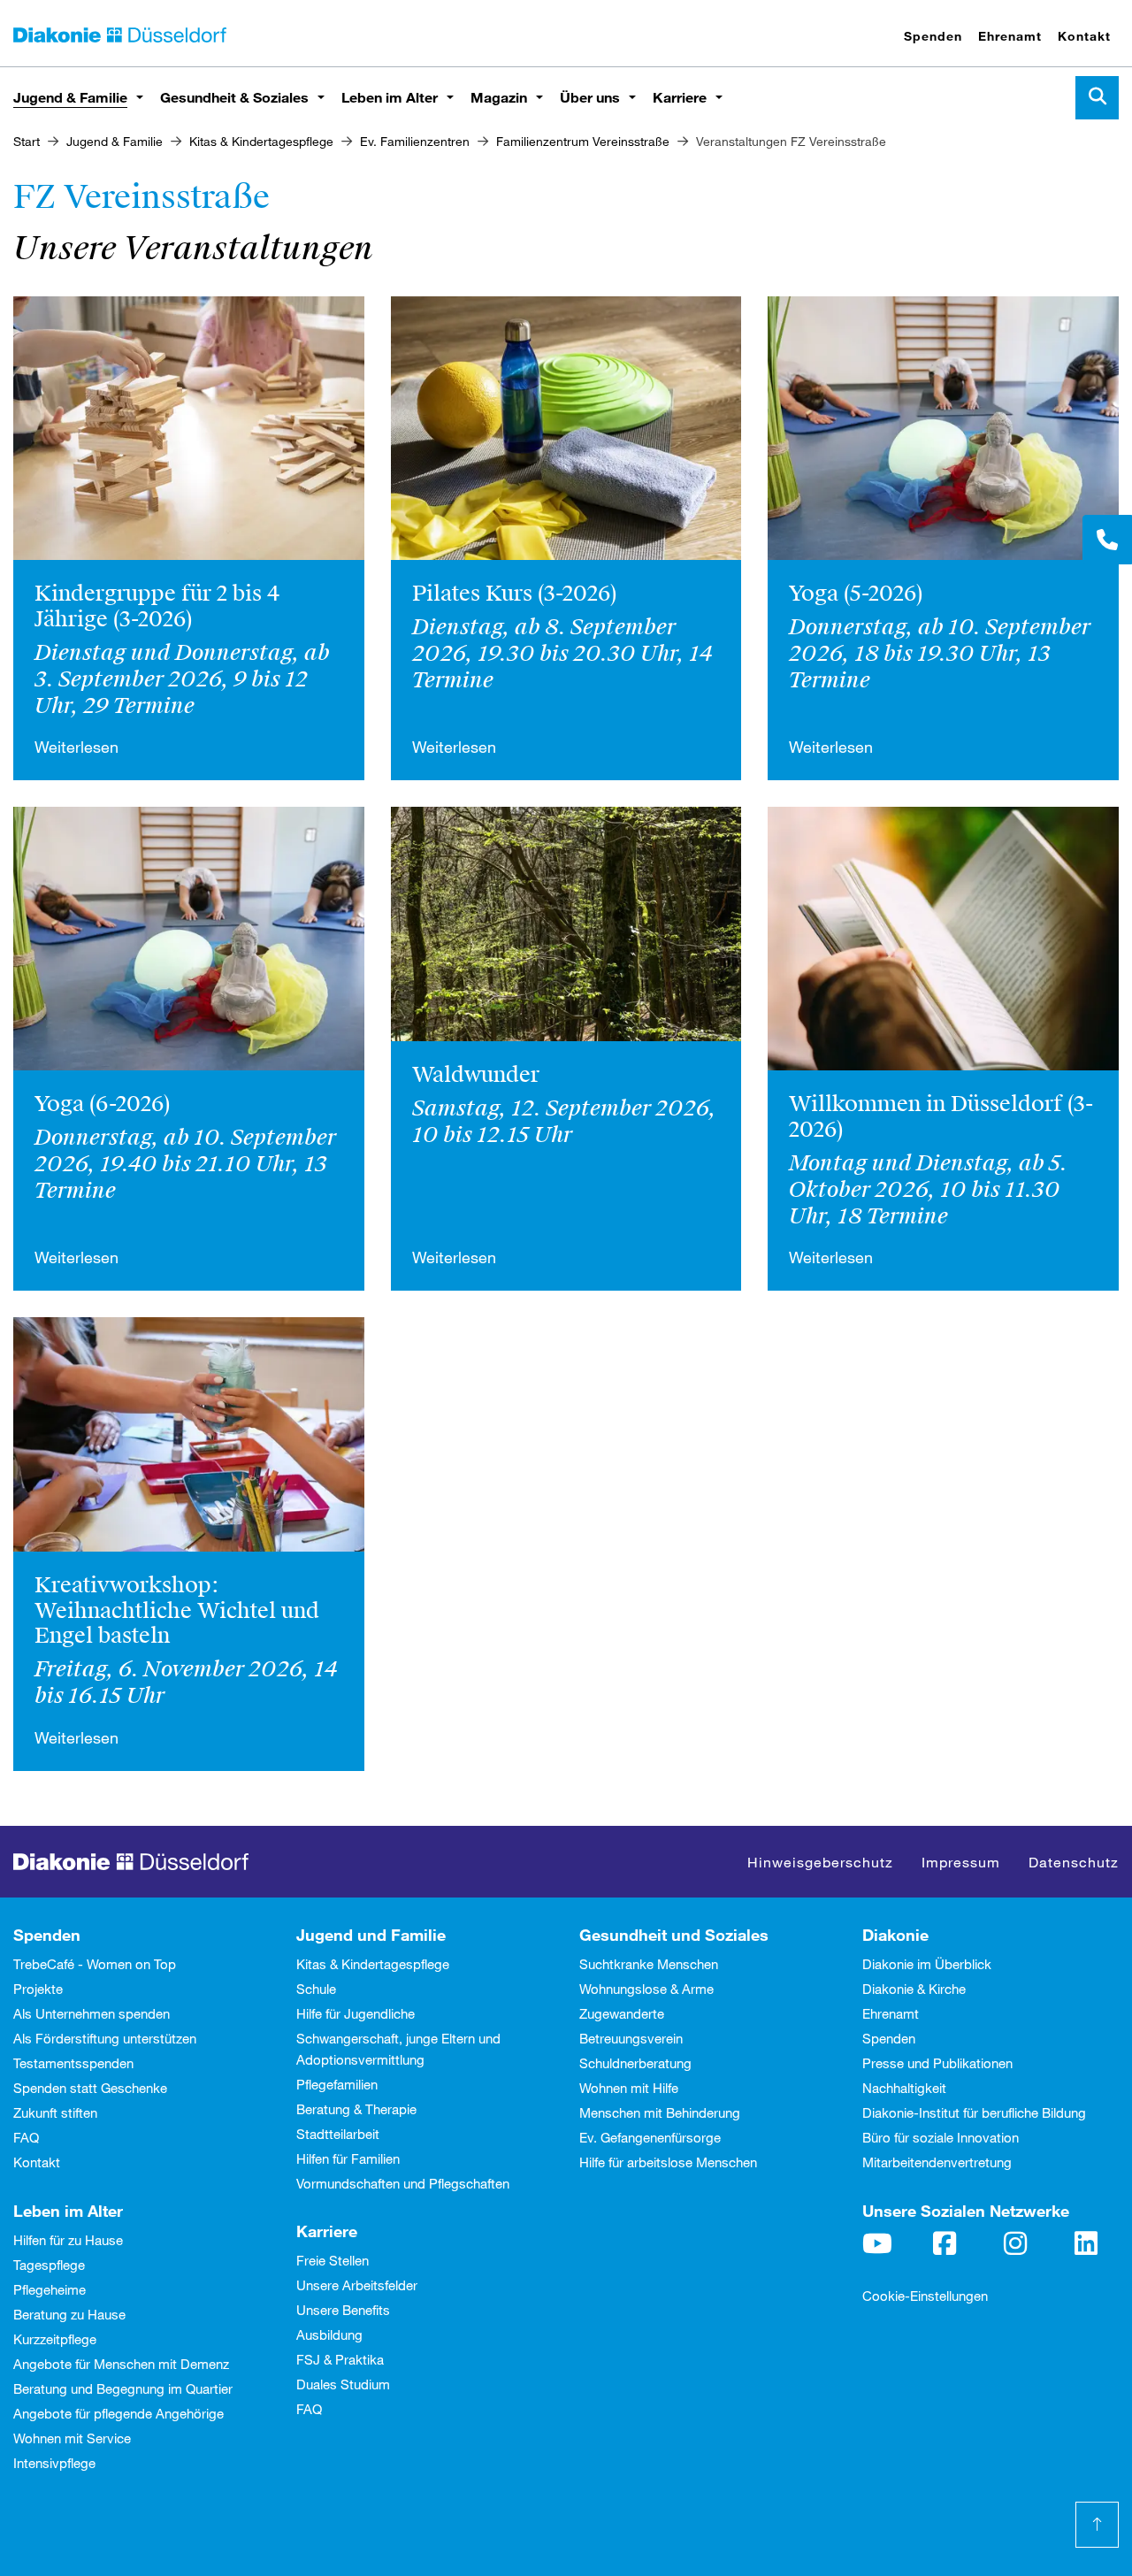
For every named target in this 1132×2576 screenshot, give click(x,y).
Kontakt (1084, 36)
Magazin (499, 97)
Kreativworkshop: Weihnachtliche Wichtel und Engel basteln (177, 1611)
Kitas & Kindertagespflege (261, 141)
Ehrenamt (1010, 36)
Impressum (961, 1862)
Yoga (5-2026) (856, 594)
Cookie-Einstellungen (925, 2296)
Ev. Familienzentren (415, 141)
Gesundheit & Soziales (234, 97)
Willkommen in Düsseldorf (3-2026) (941, 1117)
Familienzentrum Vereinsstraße (583, 141)
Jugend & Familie (70, 97)
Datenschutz (1074, 1862)
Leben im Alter (390, 97)
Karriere (680, 97)
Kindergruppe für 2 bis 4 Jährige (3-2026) (157, 606)
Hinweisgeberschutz (820, 1862)
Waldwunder (476, 1075)
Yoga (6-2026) (102, 1104)
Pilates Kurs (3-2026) (514, 594)
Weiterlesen (76, 747)
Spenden (933, 36)
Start (27, 141)
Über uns (590, 97)
